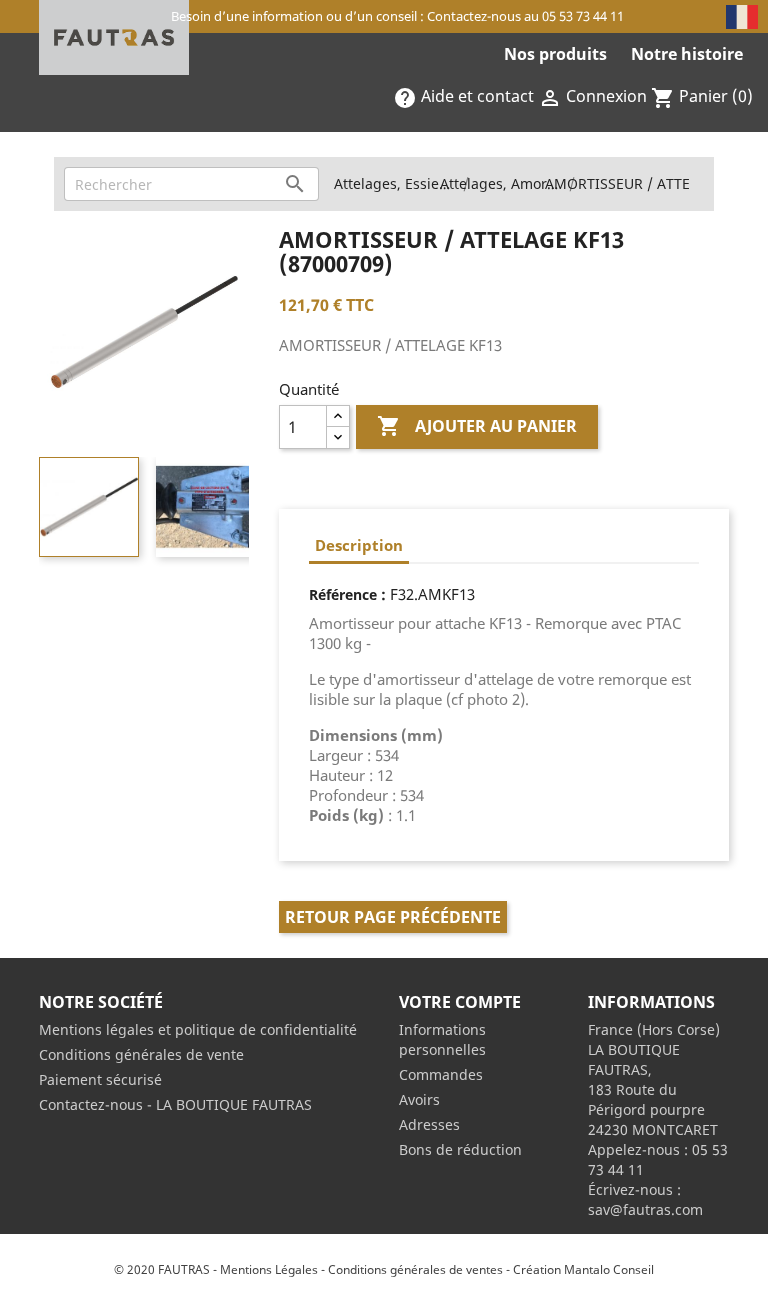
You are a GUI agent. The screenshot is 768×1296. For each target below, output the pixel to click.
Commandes (441, 1074)
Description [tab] (359, 545)
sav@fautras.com (645, 1209)
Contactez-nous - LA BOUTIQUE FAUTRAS (175, 1104)
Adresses (429, 1124)
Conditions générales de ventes (415, 1269)
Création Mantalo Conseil (583, 1269)
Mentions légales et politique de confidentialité (198, 1029)
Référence (343, 594)
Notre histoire (687, 54)
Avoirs (419, 1099)
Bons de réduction (460, 1149)
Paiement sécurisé (100, 1079)
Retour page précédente (393, 917)
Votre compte (460, 1002)
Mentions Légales (269, 1269)
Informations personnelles (442, 1039)
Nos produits (555, 54)
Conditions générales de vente (141, 1054)
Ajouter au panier (477, 426)
